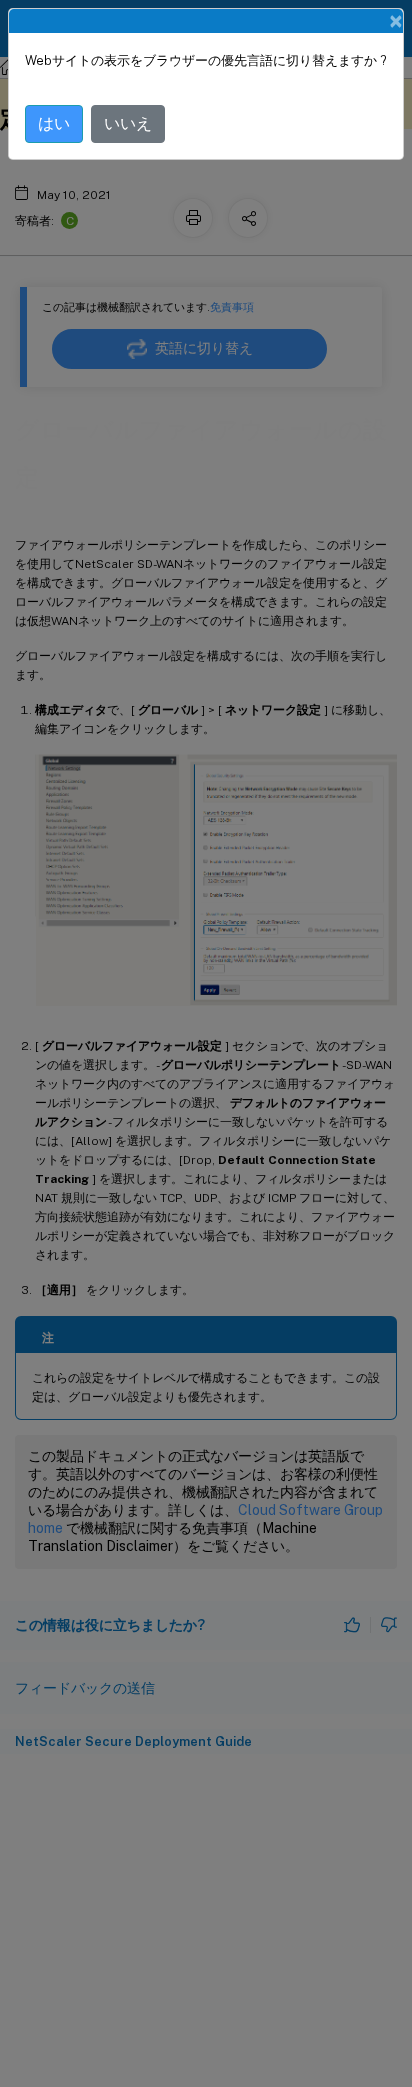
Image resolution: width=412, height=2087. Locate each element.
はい (54, 123)
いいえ (128, 123)
